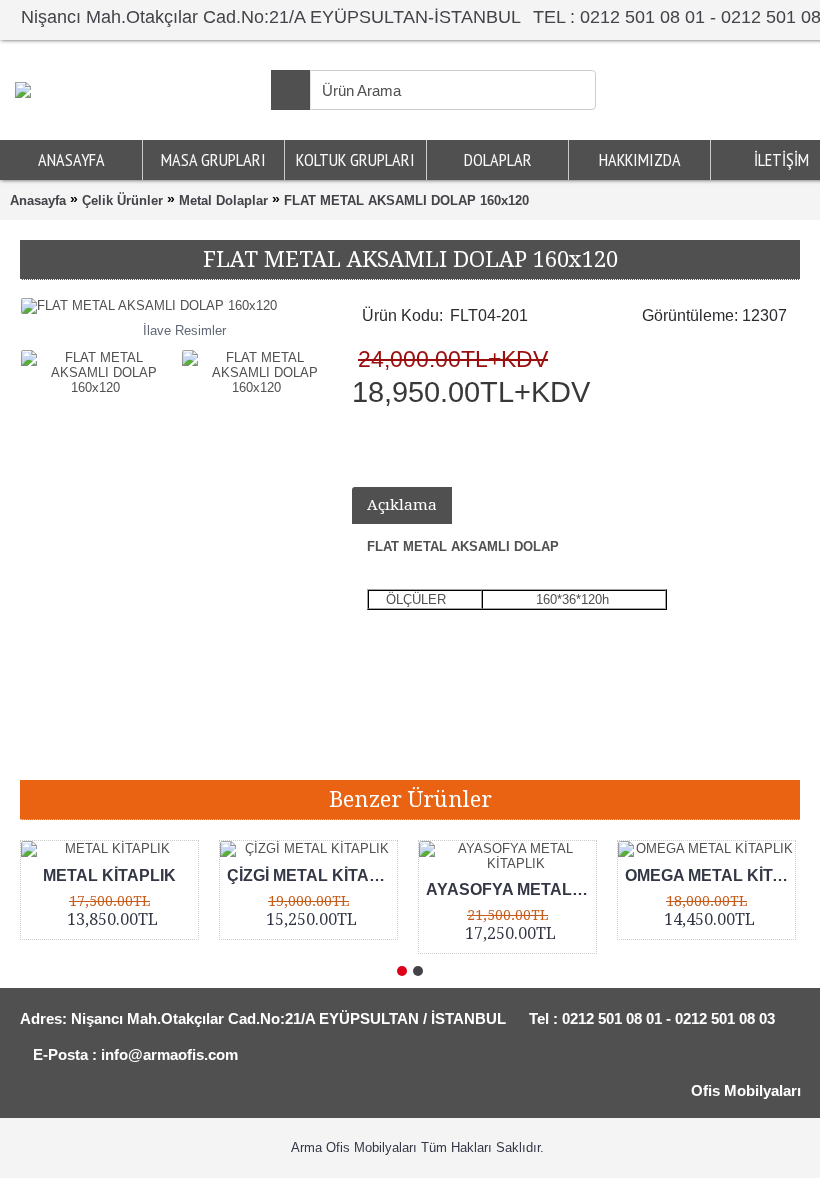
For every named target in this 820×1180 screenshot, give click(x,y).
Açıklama (402, 505)
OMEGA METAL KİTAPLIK (710, 875)
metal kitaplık (297, 749)
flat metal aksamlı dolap (168, 749)
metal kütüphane (404, 749)
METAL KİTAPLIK (109, 875)
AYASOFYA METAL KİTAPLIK (511, 889)
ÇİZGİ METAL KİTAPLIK (312, 875)
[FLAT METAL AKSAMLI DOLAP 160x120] (100, 367)
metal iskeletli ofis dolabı (660, 749)
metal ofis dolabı (520, 749)
